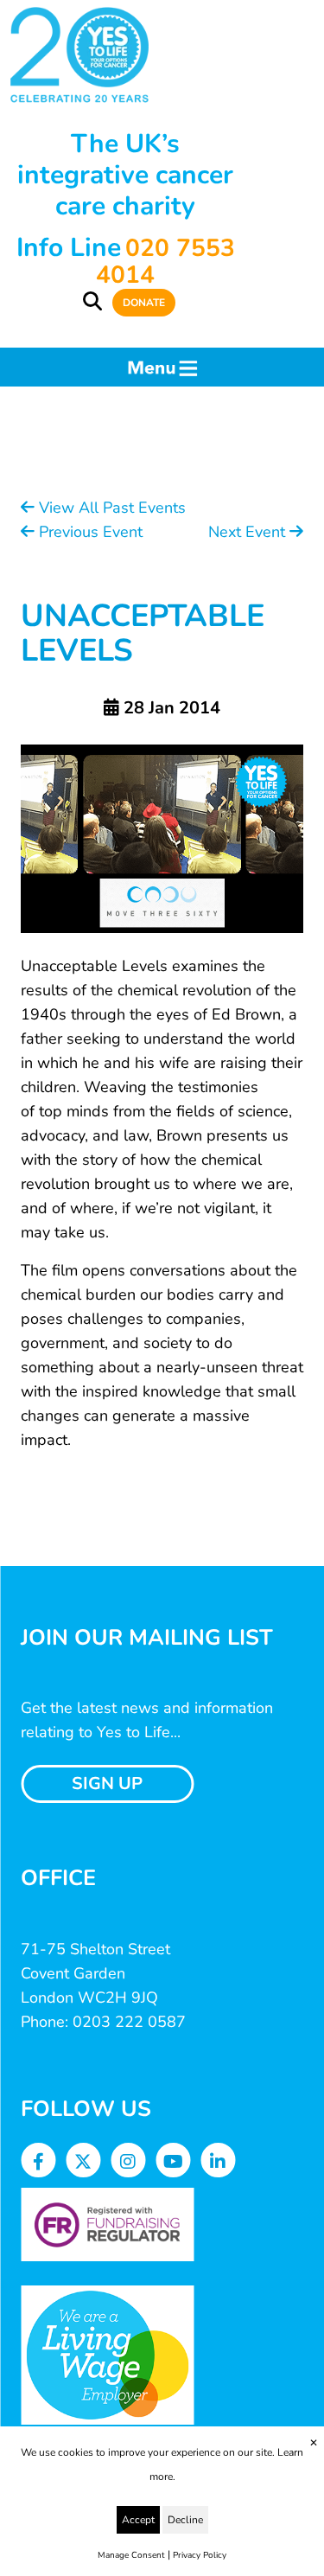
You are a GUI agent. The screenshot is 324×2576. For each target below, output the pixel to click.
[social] (38, 2162)
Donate (144, 303)
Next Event (249, 532)
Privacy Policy (200, 2555)
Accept (138, 2520)
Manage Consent (131, 2555)
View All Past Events (110, 508)
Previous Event (89, 532)
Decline (185, 2520)
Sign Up (107, 1783)
